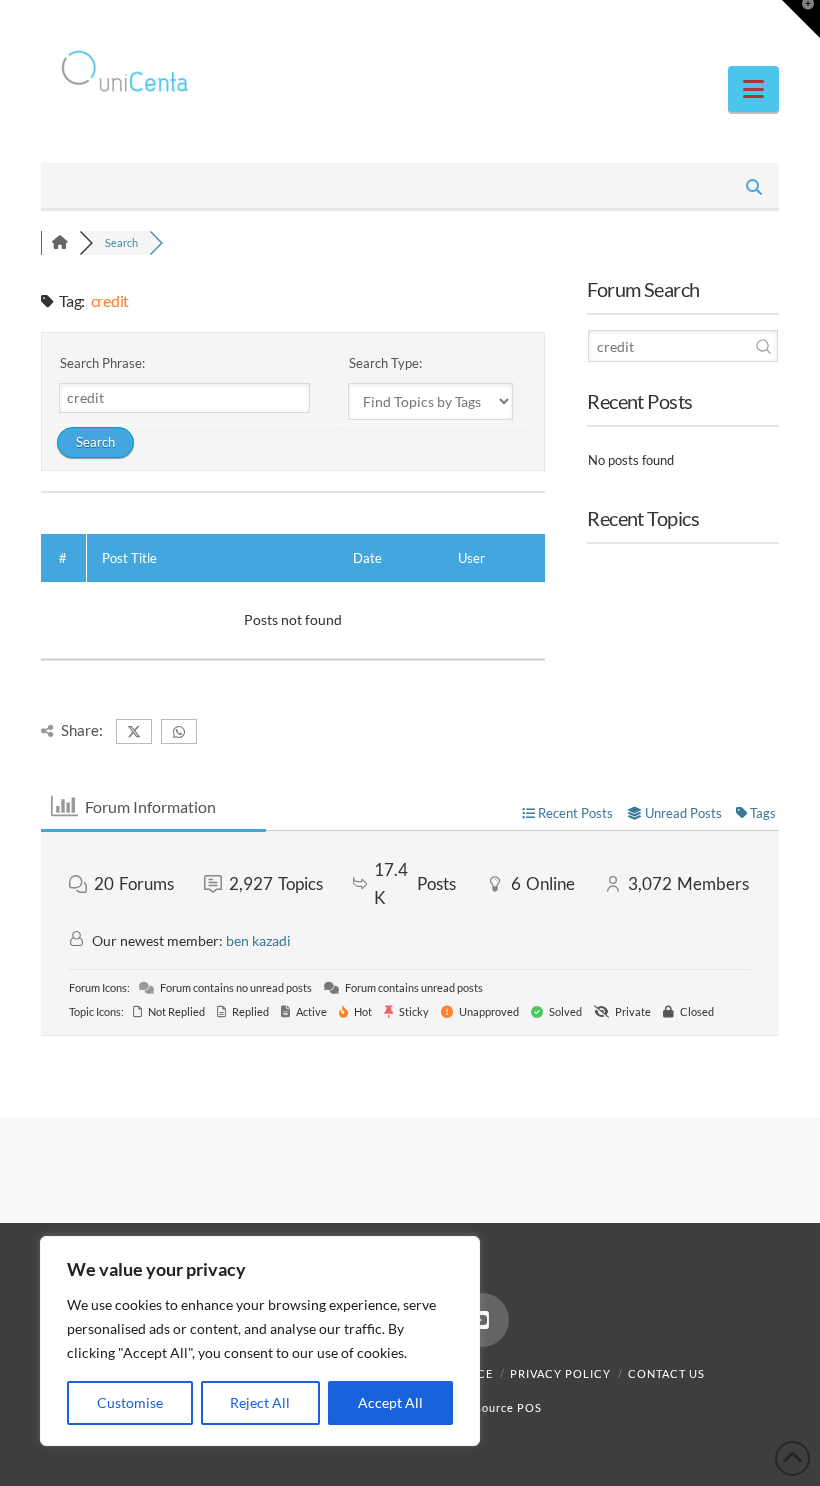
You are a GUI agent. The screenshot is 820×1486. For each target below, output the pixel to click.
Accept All (390, 1402)
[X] (725, 22)
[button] (753, 89)
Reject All (260, 1402)
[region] (260, 1341)
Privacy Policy (560, 1373)
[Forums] (60, 242)
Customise (130, 1402)
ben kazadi (258, 940)
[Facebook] (687, 22)
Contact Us (666, 1373)
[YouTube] (763, 22)
